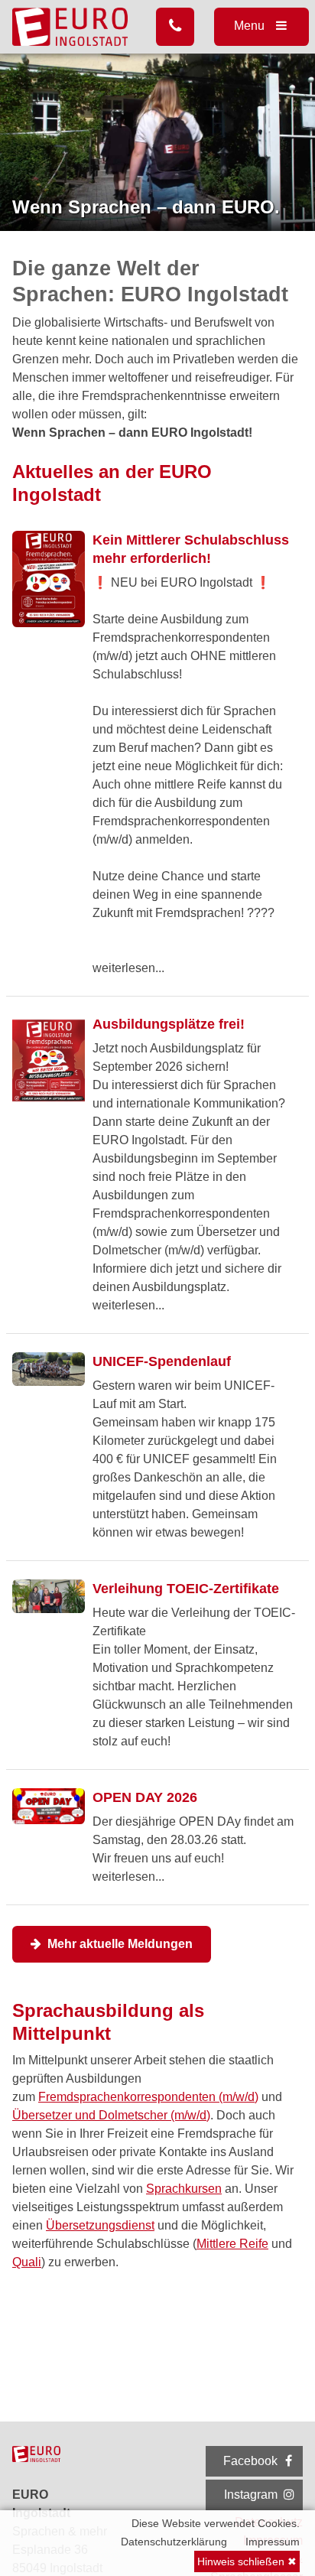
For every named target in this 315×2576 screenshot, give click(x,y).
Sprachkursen (184, 2189)
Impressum (273, 2542)
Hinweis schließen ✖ (247, 2561)
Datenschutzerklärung (174, 2542)
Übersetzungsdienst (100, 2225)
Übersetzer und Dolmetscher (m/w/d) (111, 2115)
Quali (27, 2262)
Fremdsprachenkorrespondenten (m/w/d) (148, 2097)
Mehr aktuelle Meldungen (119, 1944)
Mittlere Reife (232, 2244)
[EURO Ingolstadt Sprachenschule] (71, 27)
